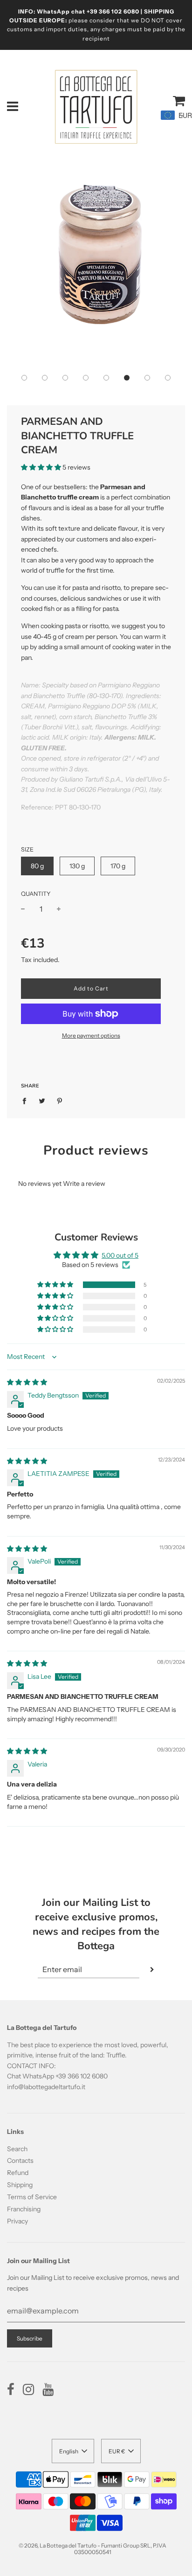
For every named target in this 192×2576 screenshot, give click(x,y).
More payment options (91, 1035)
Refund (18, 2173)
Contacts (20, 2161)
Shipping (20, 2185)
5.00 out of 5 (120, 1255)
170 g (118, 866)
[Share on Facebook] (27, 1101)
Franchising (24, 2209)
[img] (27, 1382)
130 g (77, 866)
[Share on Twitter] (42, 1101)
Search (17, 2149)
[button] (24, 378)
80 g (37, 866)
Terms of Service (32, 2197)
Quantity (36, 894)
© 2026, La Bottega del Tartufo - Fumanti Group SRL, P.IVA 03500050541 (93, 2549)
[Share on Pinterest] (60, 1101)
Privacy (17, 2221)
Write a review (84, 1184)
